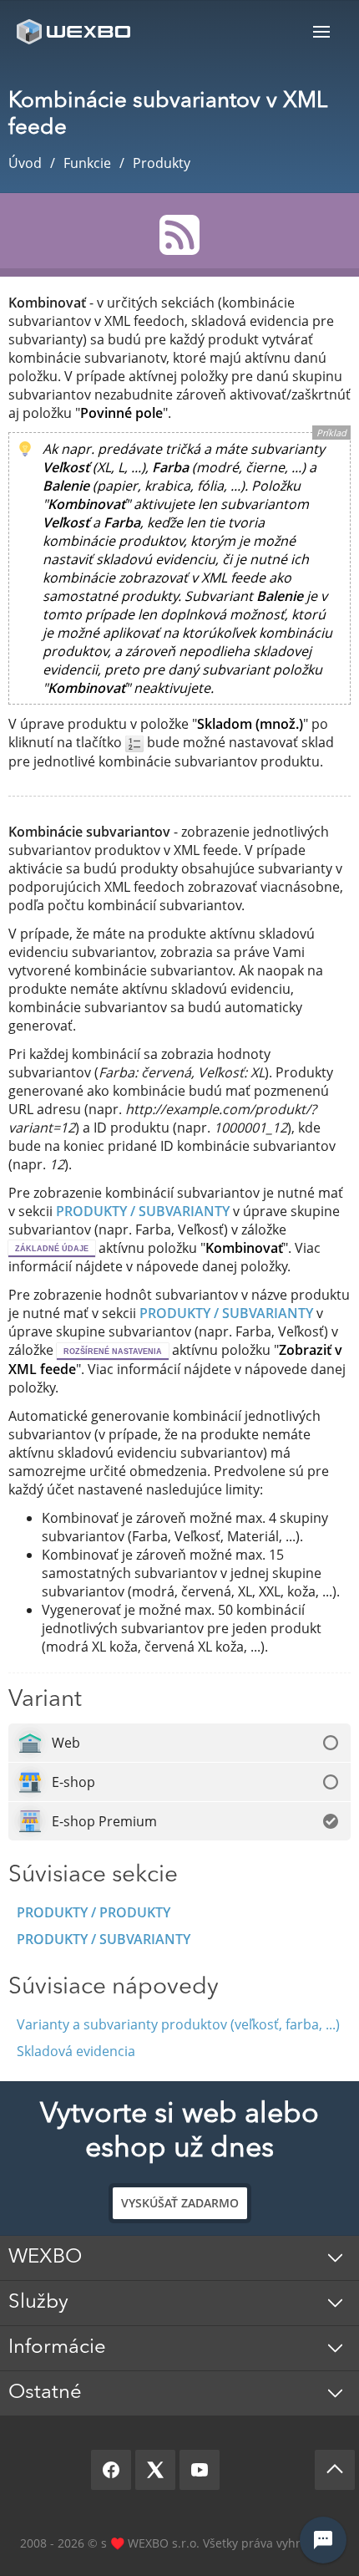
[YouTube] (200, 2470)
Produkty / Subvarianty (104, 1939)
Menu (321, 31)
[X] (155, 2470)
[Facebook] (111, 2470)
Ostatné (45, 2393)
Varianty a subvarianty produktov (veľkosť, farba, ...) (178, 2024)
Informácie (57, 2348)
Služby (38, 2303)
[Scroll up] (335, 2470)
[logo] (75, 31)
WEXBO (45, 2258)
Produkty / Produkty (94, 1912)
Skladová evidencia (76, 2051)
